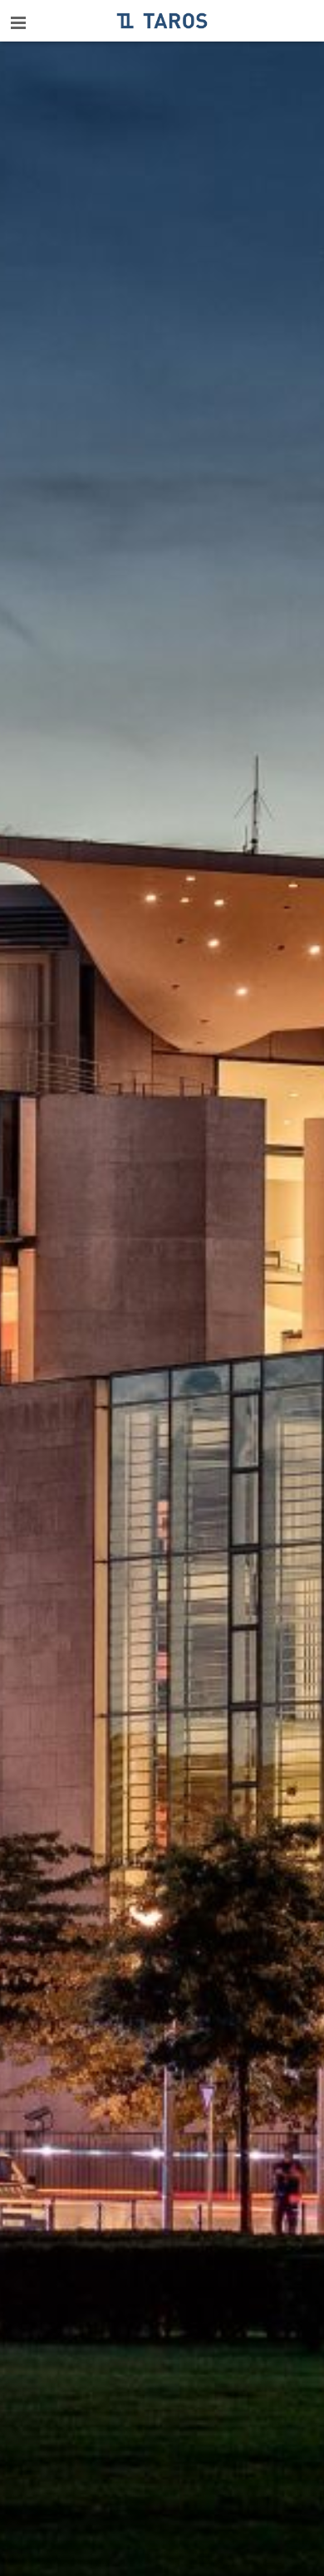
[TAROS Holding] (162, 21)
